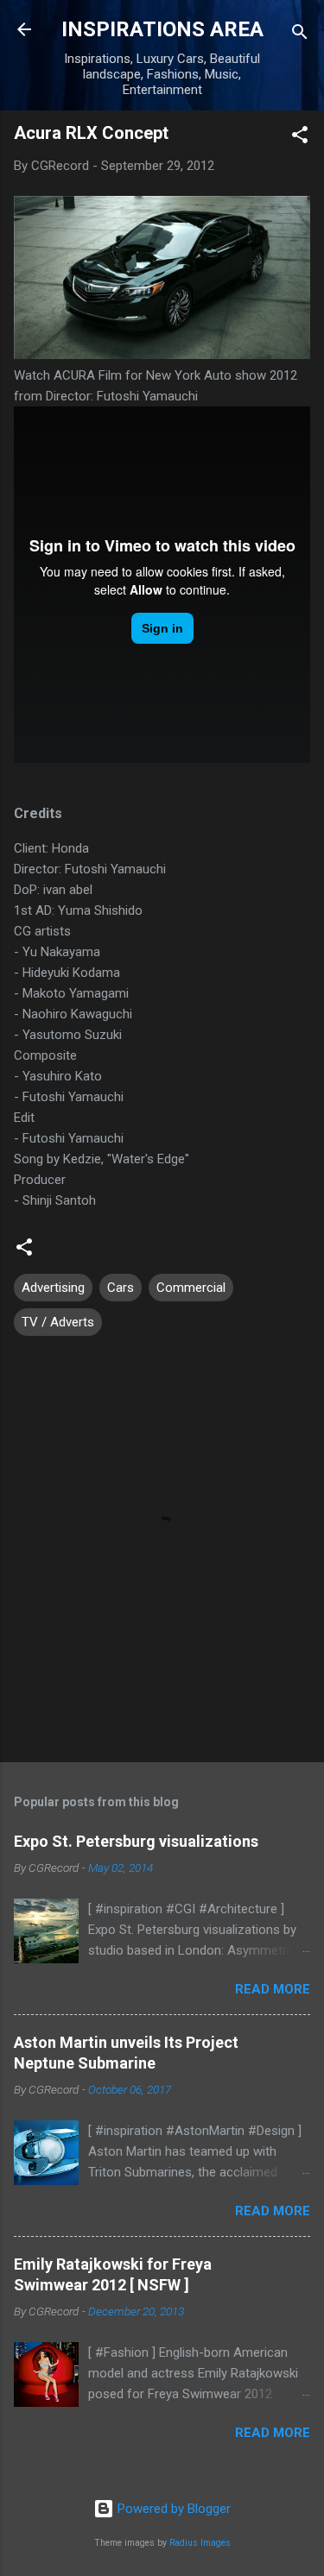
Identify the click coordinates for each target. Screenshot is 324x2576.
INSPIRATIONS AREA (162, 29)
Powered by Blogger (172, 2509)
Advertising (53, 1288)
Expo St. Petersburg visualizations (136, 1841)
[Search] (300, 35)
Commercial (191, 1288)
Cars (121, 1288)
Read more (273, 1989)
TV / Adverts (58, 1322)
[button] (300, 138)
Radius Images (200, 2543)
